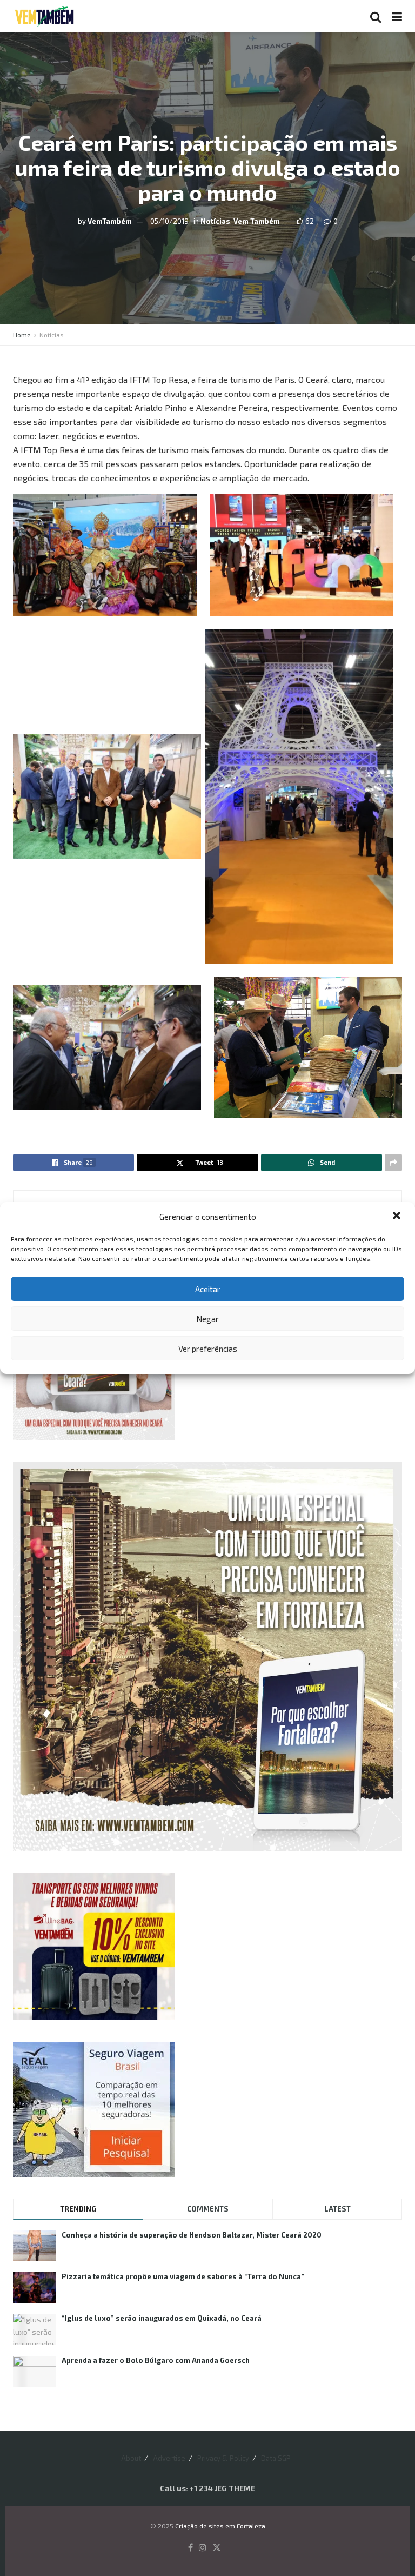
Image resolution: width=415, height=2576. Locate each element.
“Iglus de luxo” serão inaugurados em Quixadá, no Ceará (162, 2318)
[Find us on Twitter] (217, 2548)
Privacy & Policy (223, 2458)
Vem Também (257, 221)
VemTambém (110, 221)
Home (22, 335)
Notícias (215, 221)
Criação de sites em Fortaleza (220, 2526)
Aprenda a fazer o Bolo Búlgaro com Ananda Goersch (156, 2360)
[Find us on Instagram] (203, 2548)
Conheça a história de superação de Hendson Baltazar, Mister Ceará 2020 (192, 2235)
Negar (207, 1319)
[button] (398, 1217)
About (131, 2458)
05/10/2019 (169, 221)
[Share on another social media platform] (393, 1163)
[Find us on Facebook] (190, 2548)
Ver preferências (208, 1349)
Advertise (169, 2458)
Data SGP (276, 2458)
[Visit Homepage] (44, 16)
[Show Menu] (397, 16)
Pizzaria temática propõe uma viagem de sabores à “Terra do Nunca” (183, 2276)
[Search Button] (376, 16)
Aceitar (208, 1289)
